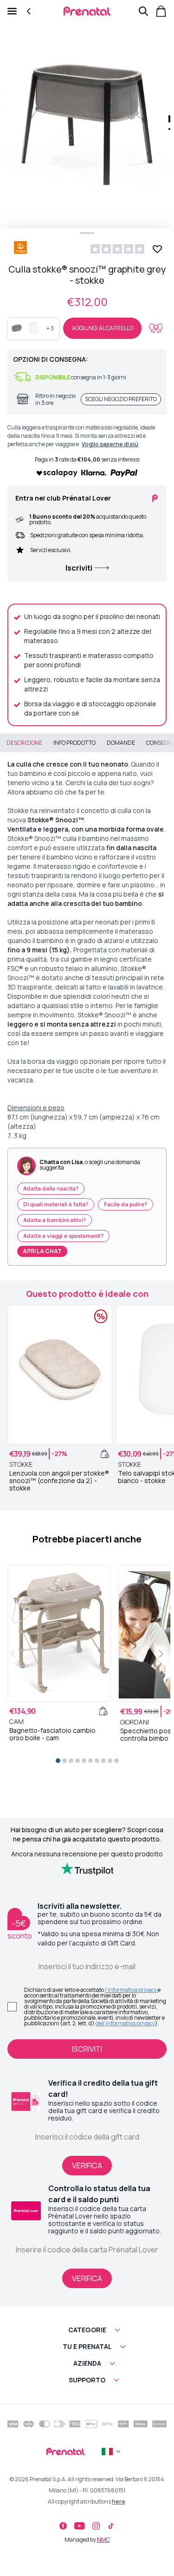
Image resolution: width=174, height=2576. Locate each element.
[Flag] (112, 2452)
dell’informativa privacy (125, 2023)
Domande (121, 743)
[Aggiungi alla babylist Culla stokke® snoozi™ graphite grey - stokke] (156, 328)
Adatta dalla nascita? (51, 1188)
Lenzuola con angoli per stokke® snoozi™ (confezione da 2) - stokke (59, 1481)
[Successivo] (161, 1654)
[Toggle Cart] (161, 11)
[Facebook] (63, 2526)
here (119, 2501)
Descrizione (24, 743)
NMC (103, 2540)
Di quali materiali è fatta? (56, 1204)
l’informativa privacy (131, 1990)
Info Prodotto (74, 743)
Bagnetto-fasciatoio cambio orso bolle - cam (52, 1734)
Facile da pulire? (126, 1204)
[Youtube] (80, 2526)
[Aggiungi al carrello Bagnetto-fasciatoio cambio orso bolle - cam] (103, 1711)
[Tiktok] (111, 2526)
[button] (87, 116)
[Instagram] (96, 2526)
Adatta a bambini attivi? (55, 1220)
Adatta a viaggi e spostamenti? (63, 1236)
